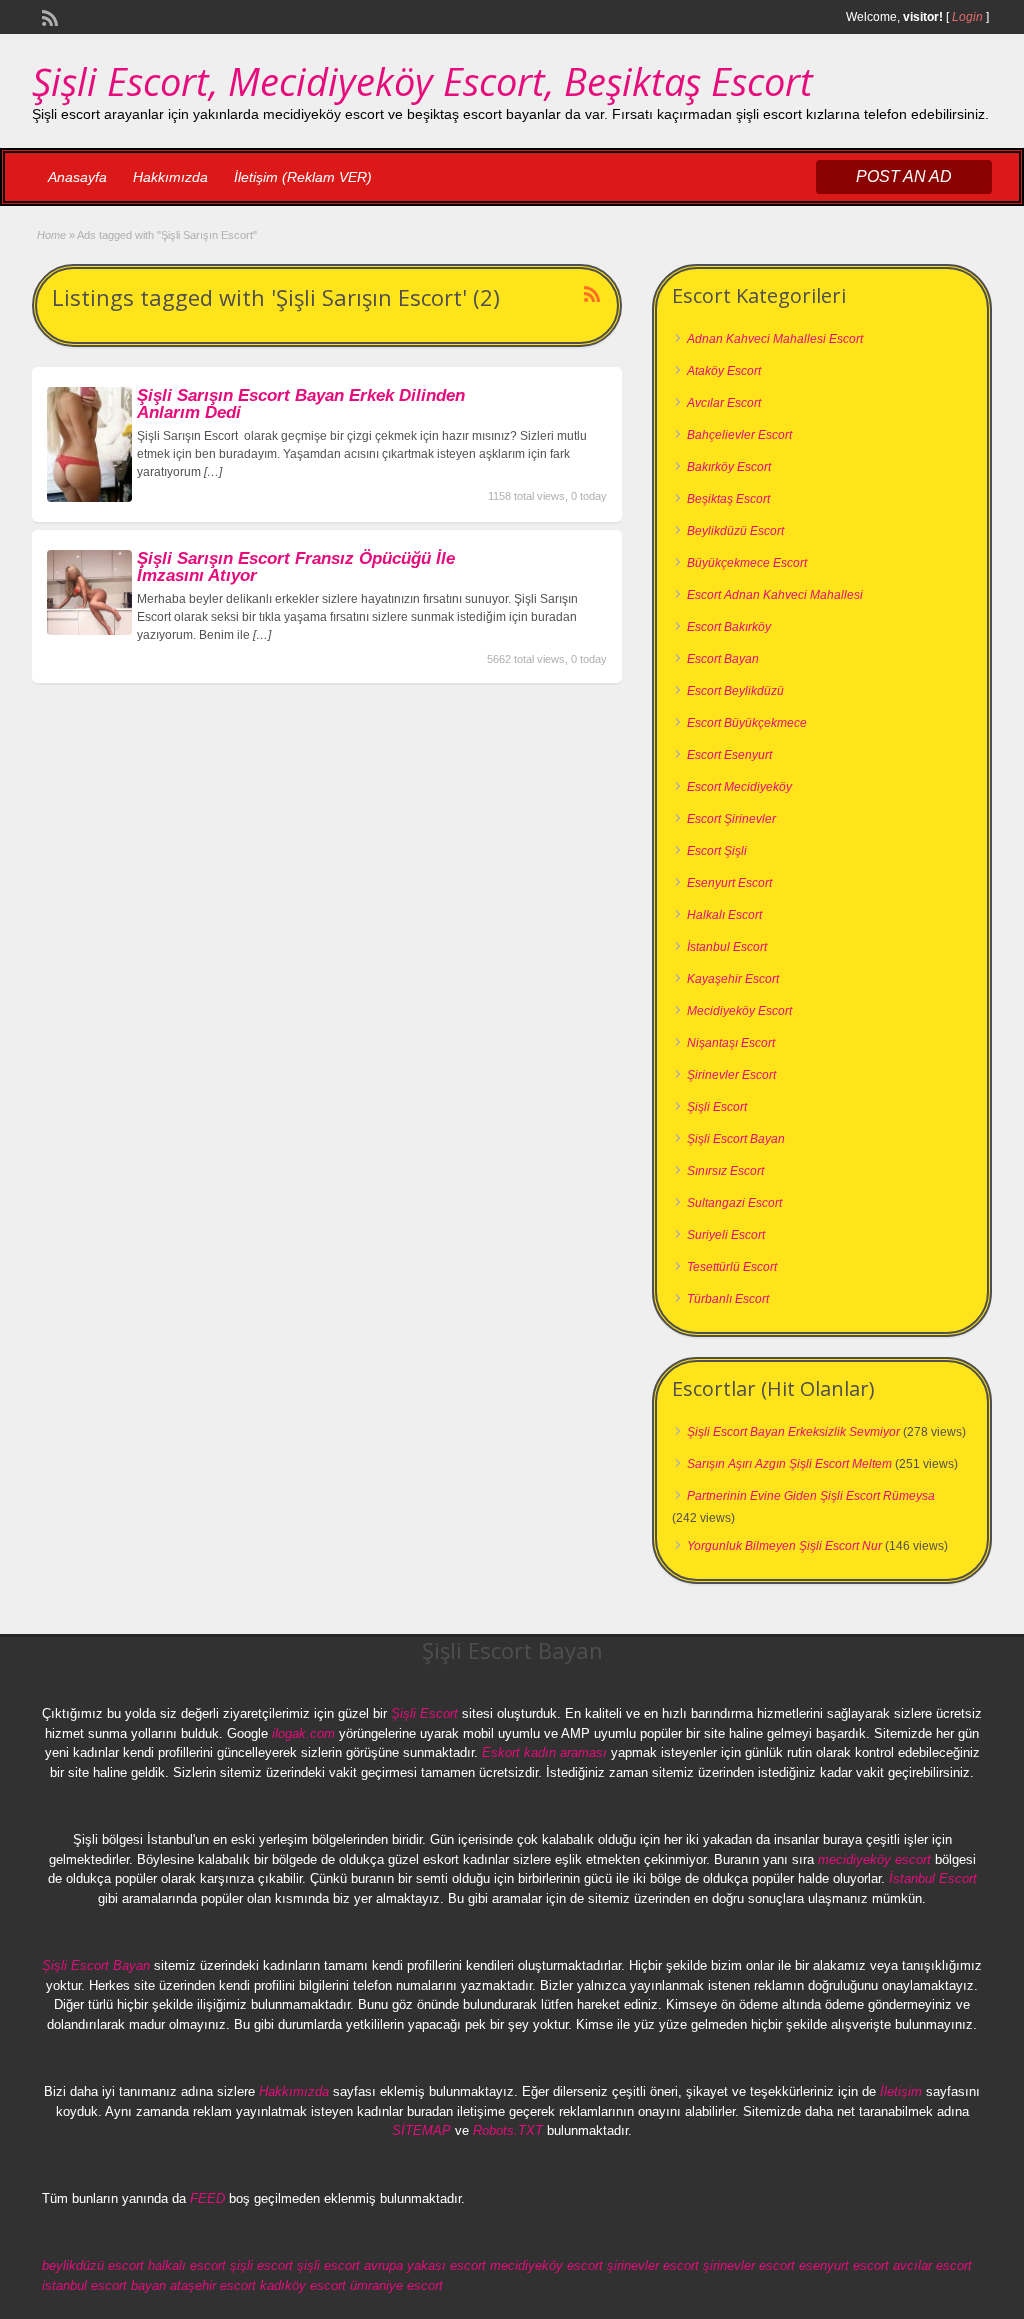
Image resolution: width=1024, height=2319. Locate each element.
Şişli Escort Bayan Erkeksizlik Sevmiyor (793, 1432)
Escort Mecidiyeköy (739, 787)
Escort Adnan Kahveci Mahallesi (775, 595)
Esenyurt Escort (729, 883)
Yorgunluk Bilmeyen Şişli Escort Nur (784, 1546)
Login (967, 17)
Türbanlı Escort (728, 1299)
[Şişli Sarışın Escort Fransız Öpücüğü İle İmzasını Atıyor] (89, 631)
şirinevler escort (653, 2265)
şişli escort (261, 2265)
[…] (213, 472)
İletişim (901, 2091)
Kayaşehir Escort (733, 979)
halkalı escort (187, 2265)
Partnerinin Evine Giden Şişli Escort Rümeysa (811, 1496)
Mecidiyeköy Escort (739, 1011)
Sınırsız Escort (725, 1171)
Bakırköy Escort (729, 467)
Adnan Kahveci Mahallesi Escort (775, 339)
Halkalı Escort (724, 915)
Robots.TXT (508, 2130)
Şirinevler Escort (731, 1075)
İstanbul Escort (727, 947)
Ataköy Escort (724, 371)
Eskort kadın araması (544, 1752)
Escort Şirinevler (731, 819)
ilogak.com (303, 1733)
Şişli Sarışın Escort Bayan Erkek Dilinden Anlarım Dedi (301, 404)
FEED (207, 2198)
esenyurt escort (844, 2265)
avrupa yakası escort (425, 2265)
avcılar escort (932, 2265)
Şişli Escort (717, 1107)
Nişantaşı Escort (731, 1043)
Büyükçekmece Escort (747, 563)
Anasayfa (77, 177)
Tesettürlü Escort (732, 1267)
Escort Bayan (723, 659)
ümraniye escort (396, 2285)
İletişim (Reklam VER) (303, 177)
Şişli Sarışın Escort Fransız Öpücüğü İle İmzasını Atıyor (296, 567)
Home (51, 235)
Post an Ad (904, 176)
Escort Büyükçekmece (747, 723)
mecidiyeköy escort (874, 1859)
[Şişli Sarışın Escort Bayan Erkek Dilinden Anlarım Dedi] (89, 498)
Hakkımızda (170, 177)
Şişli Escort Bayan (736, 1139)
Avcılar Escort (724, 403)
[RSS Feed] (48, 16)
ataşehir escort (213, 2285)
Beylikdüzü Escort (735, 531)
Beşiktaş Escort (728, 499)
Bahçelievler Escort (739, 435)
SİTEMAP (421, 2130)
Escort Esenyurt (729, 755)
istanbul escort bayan (104, 2285)
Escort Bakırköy (729, 627)
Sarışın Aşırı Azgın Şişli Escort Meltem (789, 1464)
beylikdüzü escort (93, 2265)
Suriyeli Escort (726, 1235)
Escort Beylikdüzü (735, 691)
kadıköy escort (303, 2285)
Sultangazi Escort (734, 1203)
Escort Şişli (717, 851)
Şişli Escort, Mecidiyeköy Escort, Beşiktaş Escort (422, 81)
